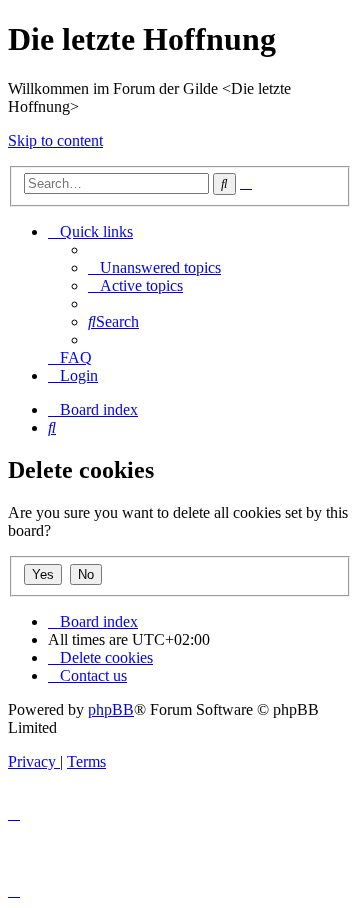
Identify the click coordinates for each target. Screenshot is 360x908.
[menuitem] (154, 267)
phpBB (111, 709)
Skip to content (55, 140)
